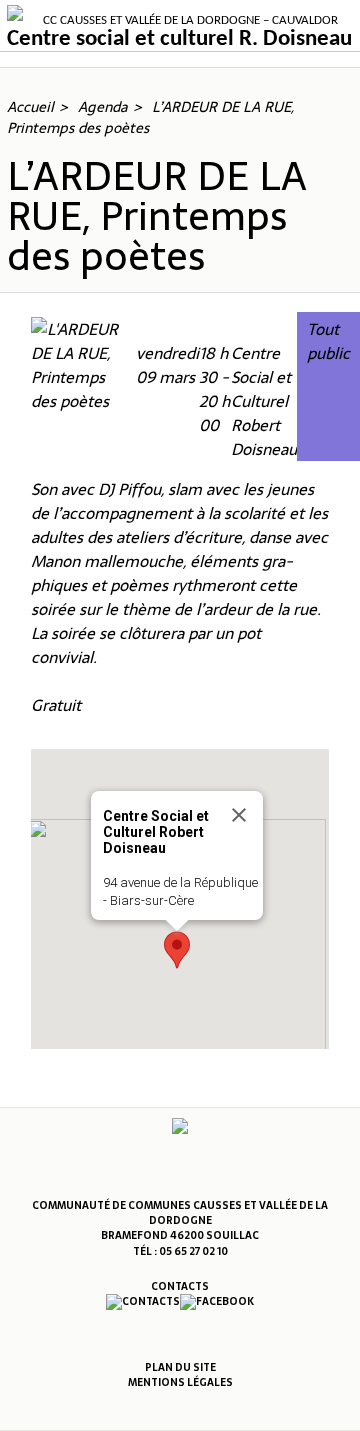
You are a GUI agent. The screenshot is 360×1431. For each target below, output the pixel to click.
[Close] (239, 815)
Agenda (103, 107)
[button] (177, 950)
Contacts (180, 1286)
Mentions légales (180, 1382)
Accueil (30, 107)
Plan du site (180, 1367)
